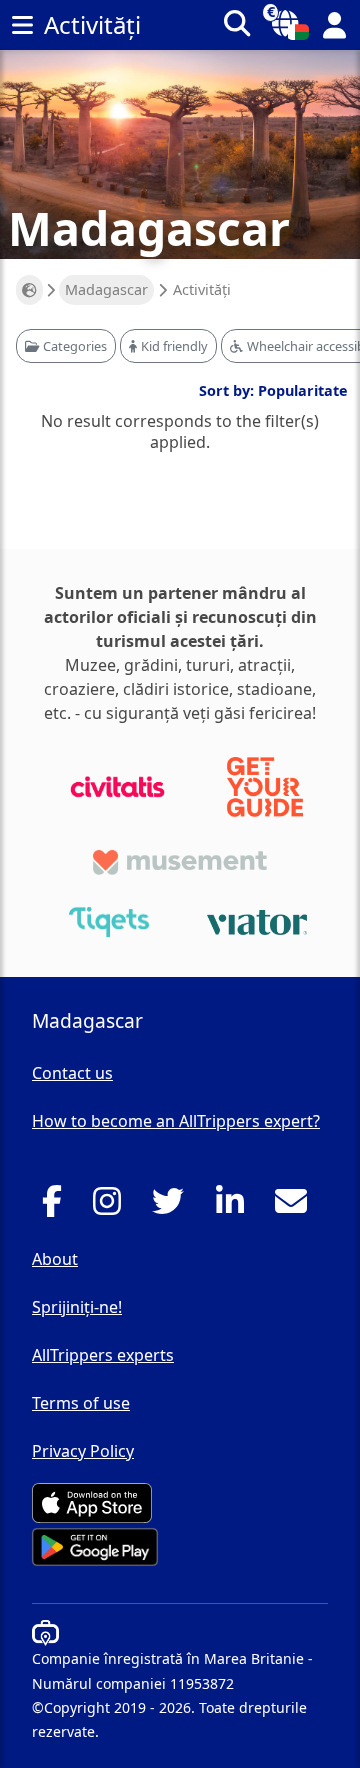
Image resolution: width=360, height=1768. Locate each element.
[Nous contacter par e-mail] (296, 1207)
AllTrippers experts (103, 1355)
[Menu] (22, 25)
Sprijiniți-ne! (77, 1307)
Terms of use (81, 1403)
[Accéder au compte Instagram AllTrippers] (112, 1207)
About (55, 1259)
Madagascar (106, 289)
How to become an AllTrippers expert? (176, 1121)
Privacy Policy (83, 1451)
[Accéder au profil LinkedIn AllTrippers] (235, 1207)
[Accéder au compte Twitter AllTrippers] (173, 1207)
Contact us (72, 1073)
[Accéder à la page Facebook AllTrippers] (57, 1207)
